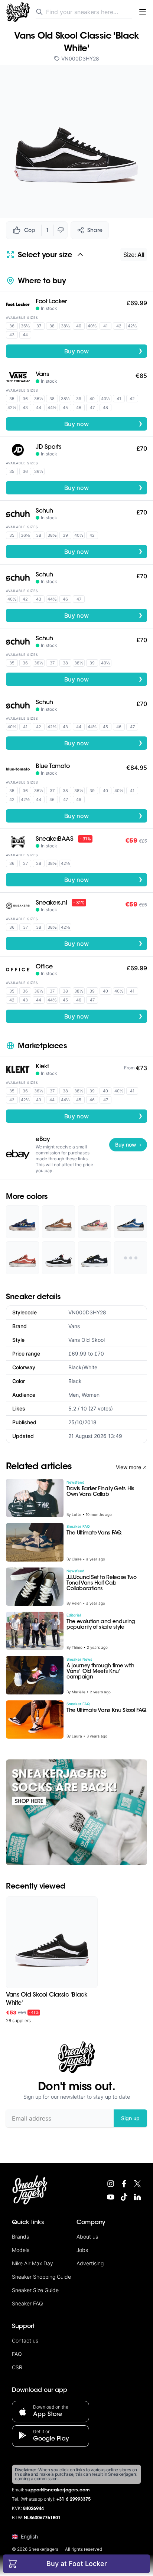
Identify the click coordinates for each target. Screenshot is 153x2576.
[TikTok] (124, 2197)
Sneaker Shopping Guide (41, 2277)
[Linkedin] (137, 2197)
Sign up (130, 2118)
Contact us (25, 2340)
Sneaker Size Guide (35, 2290)
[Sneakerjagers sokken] (76, 1812)
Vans (74, 1326)
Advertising (90, 2263)
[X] (137, 2184)
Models (21, 2250)
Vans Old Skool (87, 1340)
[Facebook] (124, 2184)
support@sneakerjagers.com (58, 2490)
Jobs (82, 2250)
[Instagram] (111, 2184)
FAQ (17, 2354)
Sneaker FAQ (27, 2303)
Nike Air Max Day (32, 2263)
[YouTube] (111, 2197)
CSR (17, 2367)
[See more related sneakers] (131, 1258)
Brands (20, 2237)
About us (87, 2237)
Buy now (103, 351)
